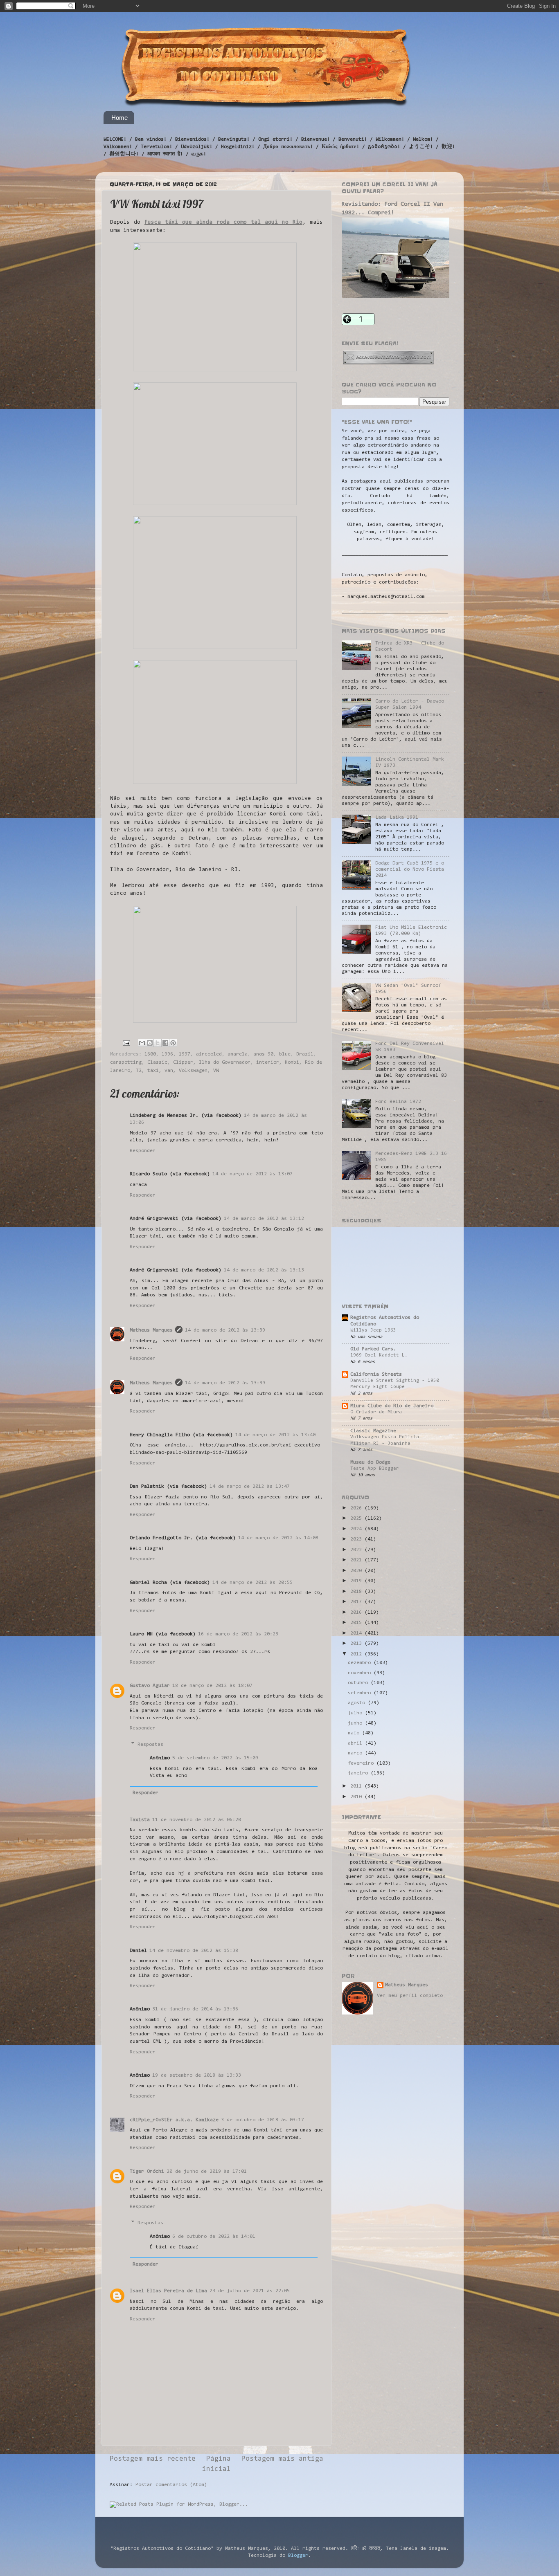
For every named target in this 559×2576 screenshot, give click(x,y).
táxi (153, 1071)
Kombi (292, 1062)
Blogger (298, 2556)
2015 (357, 1623)
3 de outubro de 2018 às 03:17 (263, 2120)
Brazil (305, 1054)
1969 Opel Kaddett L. (379, 1355)
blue (285, 1054)
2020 (357, 1571)
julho (356, 1713)
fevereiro (362, 1763)
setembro (361, 1693)
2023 (357, 1539)
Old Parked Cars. (373, 1349)
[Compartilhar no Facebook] (165, 1043)
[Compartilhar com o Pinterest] (173, 1043)
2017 (357, 1602)
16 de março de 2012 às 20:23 (238, 1634)
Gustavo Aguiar (150, 1686)
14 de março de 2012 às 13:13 (264, 1270)
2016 (357, 1613)
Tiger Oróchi (147, 2172)
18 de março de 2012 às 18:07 (212, 1686)
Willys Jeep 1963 (373, 1330)
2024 (357, 1529)
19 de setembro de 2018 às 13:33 (197, 2075)
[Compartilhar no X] (158, 1043)
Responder (143, 1151)
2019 (357, 1581)
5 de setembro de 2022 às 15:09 (215, 1758)
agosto (358, 1703)
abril (356, 1743)
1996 (167, 1054)
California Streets (376, 1374)
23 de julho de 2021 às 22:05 (250, 2291)
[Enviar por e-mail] (142, 1043)
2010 (357, 1797)
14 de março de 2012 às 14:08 (278, 1538)
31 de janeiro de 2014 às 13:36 (195, 2009)
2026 (357, 1508)
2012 (357, 1654)
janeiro (359, 1773)
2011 (357, 1786)
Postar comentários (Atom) (171, 2485)
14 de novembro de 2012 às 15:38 (194, 1951)
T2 (139, 1071)
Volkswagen (193, 1071)
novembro (361, 1673)
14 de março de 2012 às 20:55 (252, 1583)
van (169, 1071)
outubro (359, 1683)
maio (355, 1733)
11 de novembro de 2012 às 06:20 (197, 1820)
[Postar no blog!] (150, 1043)
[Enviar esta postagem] (127, 1043)
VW (216, 1071)
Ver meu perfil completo (410, 1996)
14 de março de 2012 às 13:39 (225, 1330)
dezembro (361, 1663)
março (356, 1753)
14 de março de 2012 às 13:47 (250, 1487)
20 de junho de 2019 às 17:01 (207, 2172)
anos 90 (263, 1054)
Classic (157, 1062)
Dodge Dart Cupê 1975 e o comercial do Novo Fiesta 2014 (410, 869)
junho (356, 1723)
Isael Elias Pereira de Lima (168, 2291)
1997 (185, 1054)
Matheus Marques (151, 1330)
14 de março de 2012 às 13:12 (264, 1219)
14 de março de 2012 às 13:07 (252, 1174)
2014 (357, 1633)
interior (268, 1062)
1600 (150, 1054)
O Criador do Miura (376, 1412)
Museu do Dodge (370, 1462)
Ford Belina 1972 (398, 1102)
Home (119, 118)
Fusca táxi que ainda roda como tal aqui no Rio (223, 222)
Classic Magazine (373, 1431)
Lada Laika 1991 (397, 817)
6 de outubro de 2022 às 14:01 (214, 2237)
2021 (357, 1560)
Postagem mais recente (153, 2459)
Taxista (140, 1820)
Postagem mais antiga (282, 2459)
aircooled (209, 1054)
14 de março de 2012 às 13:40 (275, 1435)
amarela (238, 1054)
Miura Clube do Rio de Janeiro (392, 1406)
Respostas (150, 1744)
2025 (357, 1518)
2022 (357, 1550)
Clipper (183, 1062)
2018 (357, 1592)
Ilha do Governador (225, 1062)
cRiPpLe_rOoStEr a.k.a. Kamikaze (174, 2120)
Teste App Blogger (375, 1469)
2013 (357, 1644)
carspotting (126, 1062)
